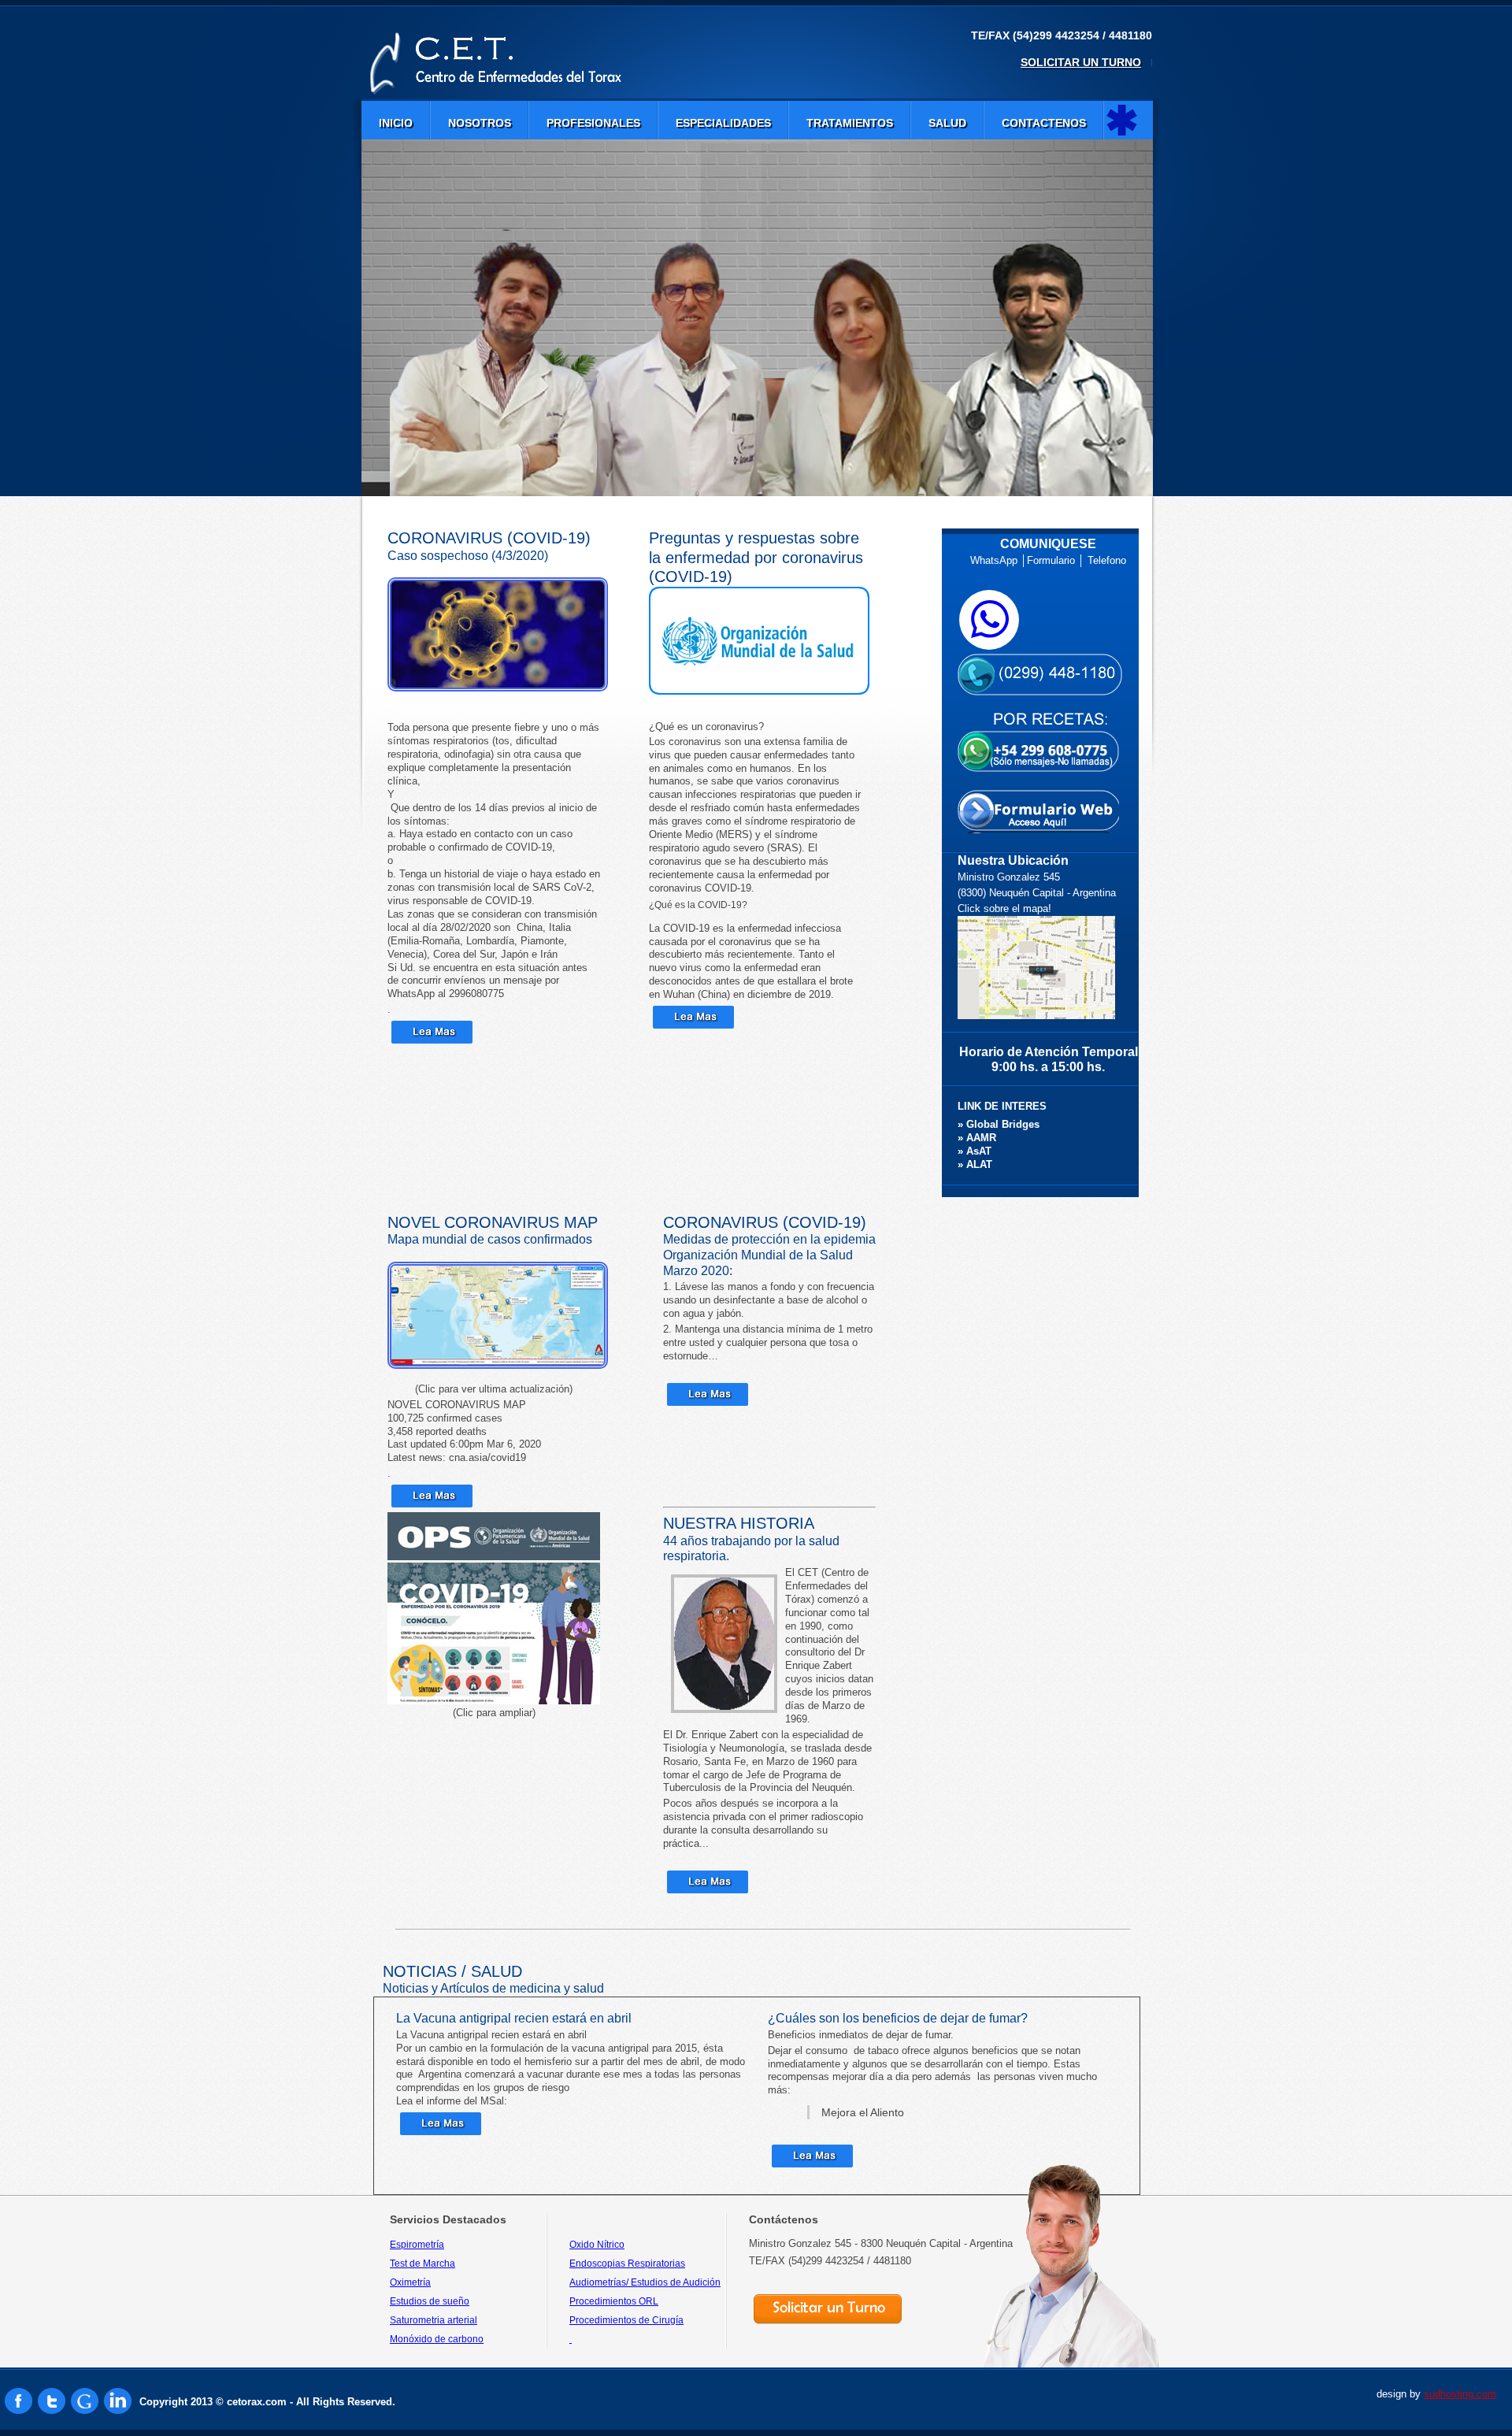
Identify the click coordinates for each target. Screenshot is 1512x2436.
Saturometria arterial (434, 2320)
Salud (947, 123)
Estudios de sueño (430, 2301)
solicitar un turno (1081, 62)
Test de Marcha (422, 2264)
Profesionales (593, 123)
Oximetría (410, 2282)
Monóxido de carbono (437, 2339)
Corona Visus (435, 1033)
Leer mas (696, 1018)
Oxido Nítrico (597, 2245)
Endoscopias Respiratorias (627, 2264)
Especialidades (723, 123)
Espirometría (417, 2245)
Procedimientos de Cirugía (626, 2320)
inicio (396, 123)
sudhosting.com (1460, 2394)
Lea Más (443, 2124)
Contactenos (1044, 123)
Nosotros (480, 123)
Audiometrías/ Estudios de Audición (645, 2282)
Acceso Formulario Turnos (1038, 812)
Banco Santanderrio (710, 1882)
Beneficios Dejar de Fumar (828, 2310)
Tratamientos (850, 123)
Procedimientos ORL (614, 2301)
